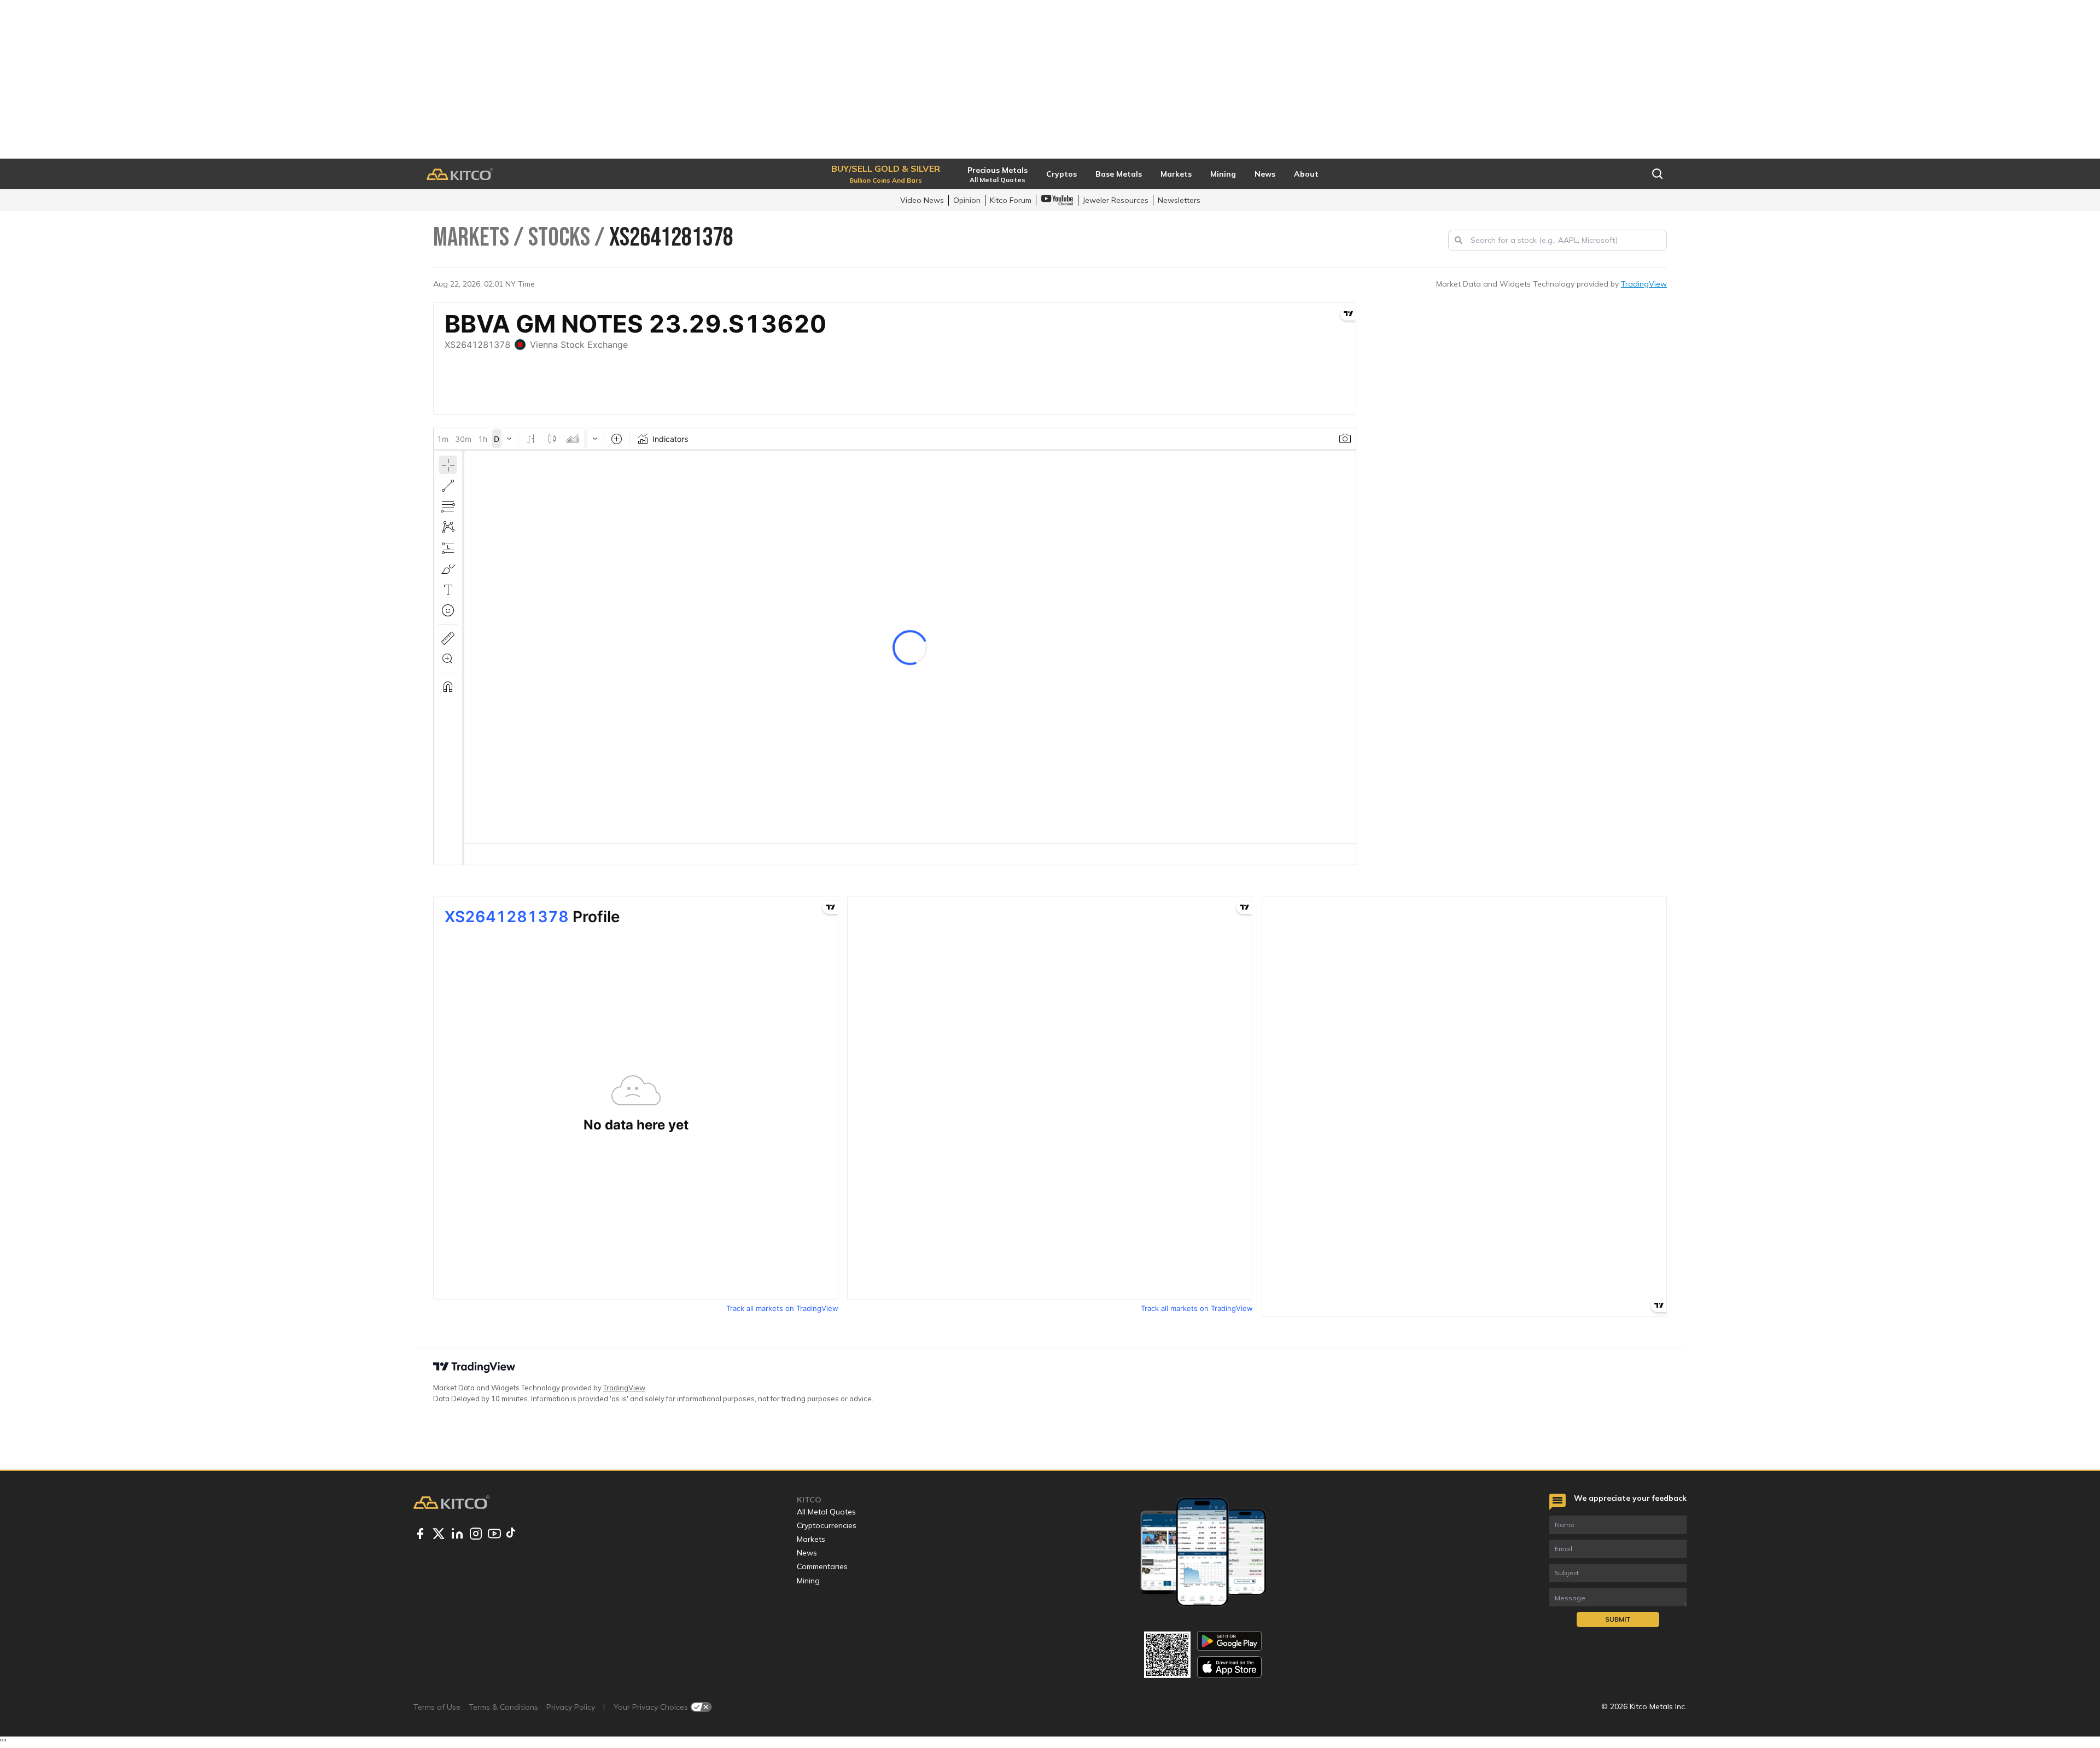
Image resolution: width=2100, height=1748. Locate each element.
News (807, 1553)
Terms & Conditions (503, 1707)
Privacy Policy (571, 1707)
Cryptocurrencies (827, 1525)
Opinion (967, 200)
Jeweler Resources (1116, 200)
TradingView (1644, 284)
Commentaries (822, 1566)
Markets (811, 1539)
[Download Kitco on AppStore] (1229, 1667)
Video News (922, 200)
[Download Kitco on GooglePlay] (1229, 1641)
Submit (1618, 1619)
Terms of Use (437, 1707)
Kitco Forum (1011, 200)
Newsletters (1179, 200)
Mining (808, 1581)
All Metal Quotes (826, 1512)
